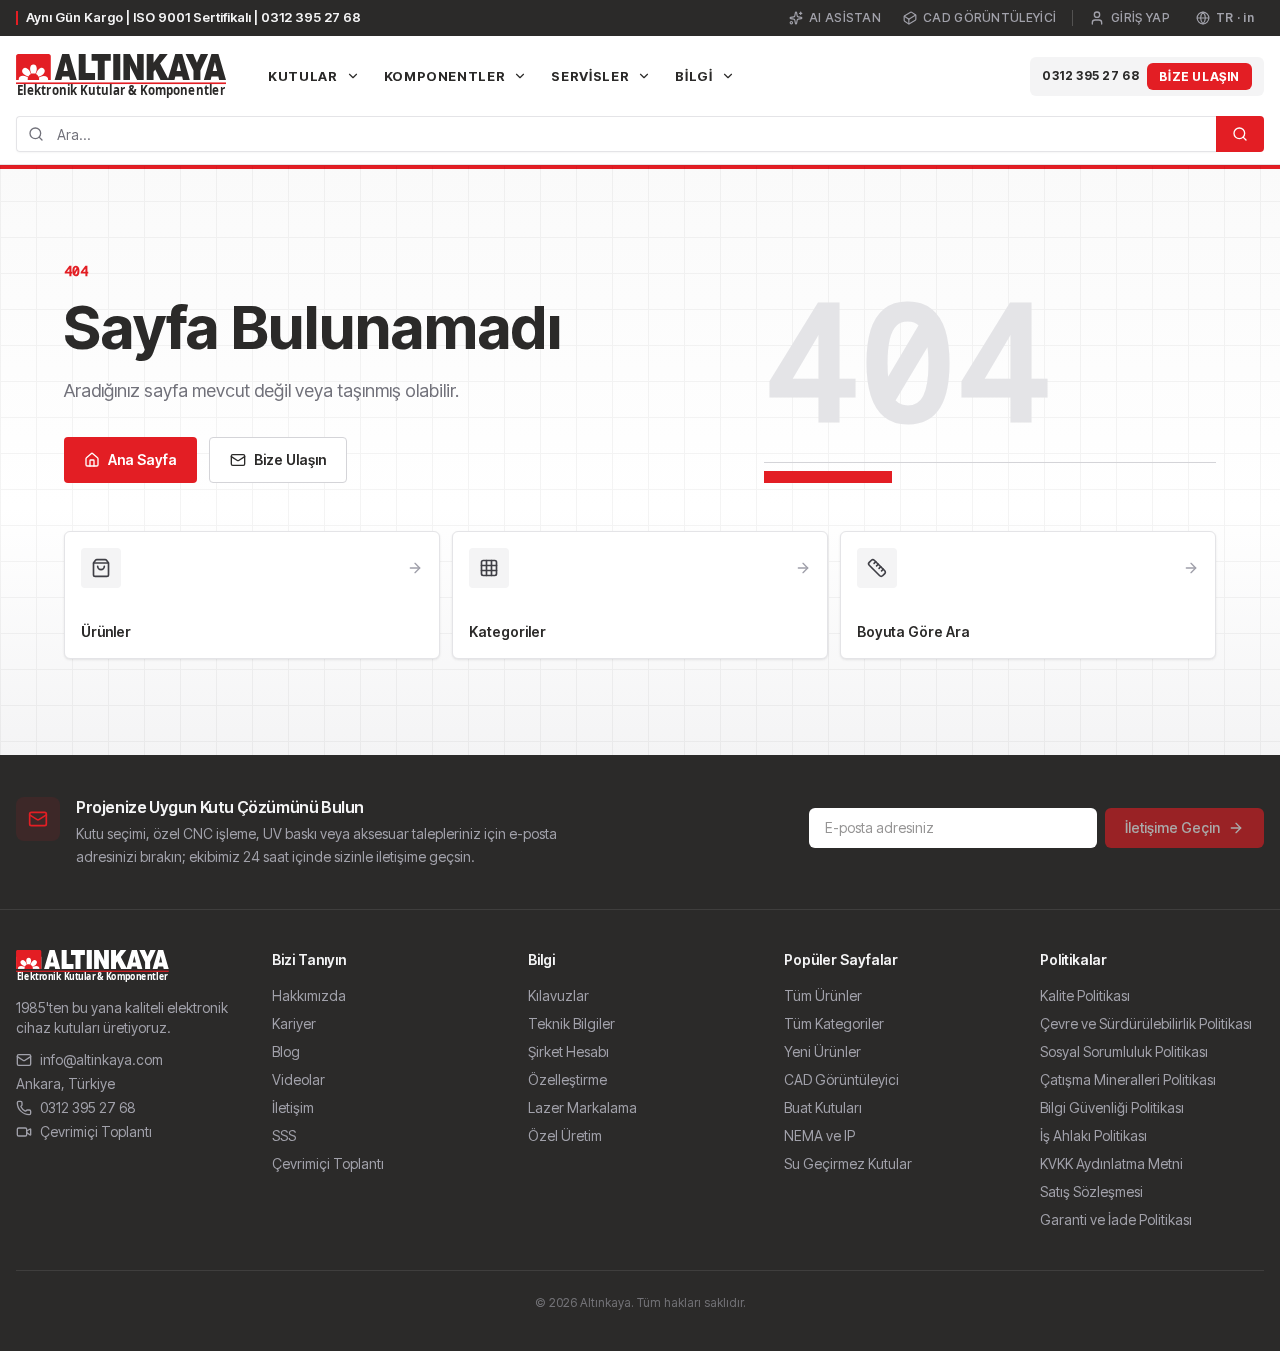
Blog (286, 1051)
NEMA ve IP (819, 1135)
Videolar (298, 1079)
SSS (284, 1135)
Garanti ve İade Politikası (1116, 1219)
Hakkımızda (309, 995)
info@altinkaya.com (101, 1059)
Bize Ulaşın (1199, 76)
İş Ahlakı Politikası (1093, 1135)
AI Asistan (845, 17)
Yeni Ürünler (822, 1051)
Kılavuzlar (558, 995)
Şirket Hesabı (568, 1051)
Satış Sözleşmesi (1091, 1191)
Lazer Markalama (582, 1107)
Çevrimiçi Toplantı (96, 1131)
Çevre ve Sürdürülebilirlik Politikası (1146, 1023)
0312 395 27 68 (1090, 75)
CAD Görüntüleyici (989, 17)
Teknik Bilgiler (571, 1023)
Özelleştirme (567, 1079)
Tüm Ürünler (823, 995)
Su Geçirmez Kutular (848, 1163)
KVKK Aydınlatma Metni (1111, 1163)
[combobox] (616, 134)
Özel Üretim (565, 1135)
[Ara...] (1240, 134)
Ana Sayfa (142, 459)
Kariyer (294, 1023)
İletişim (293, 1107)
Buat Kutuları (823, 1107)
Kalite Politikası (1085, 995)
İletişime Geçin (1172, 827)
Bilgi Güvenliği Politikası (1112, 1107)
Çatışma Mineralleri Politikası (1128, 1079)
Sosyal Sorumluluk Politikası (1124, 1051)
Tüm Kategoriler (834, 1023)
